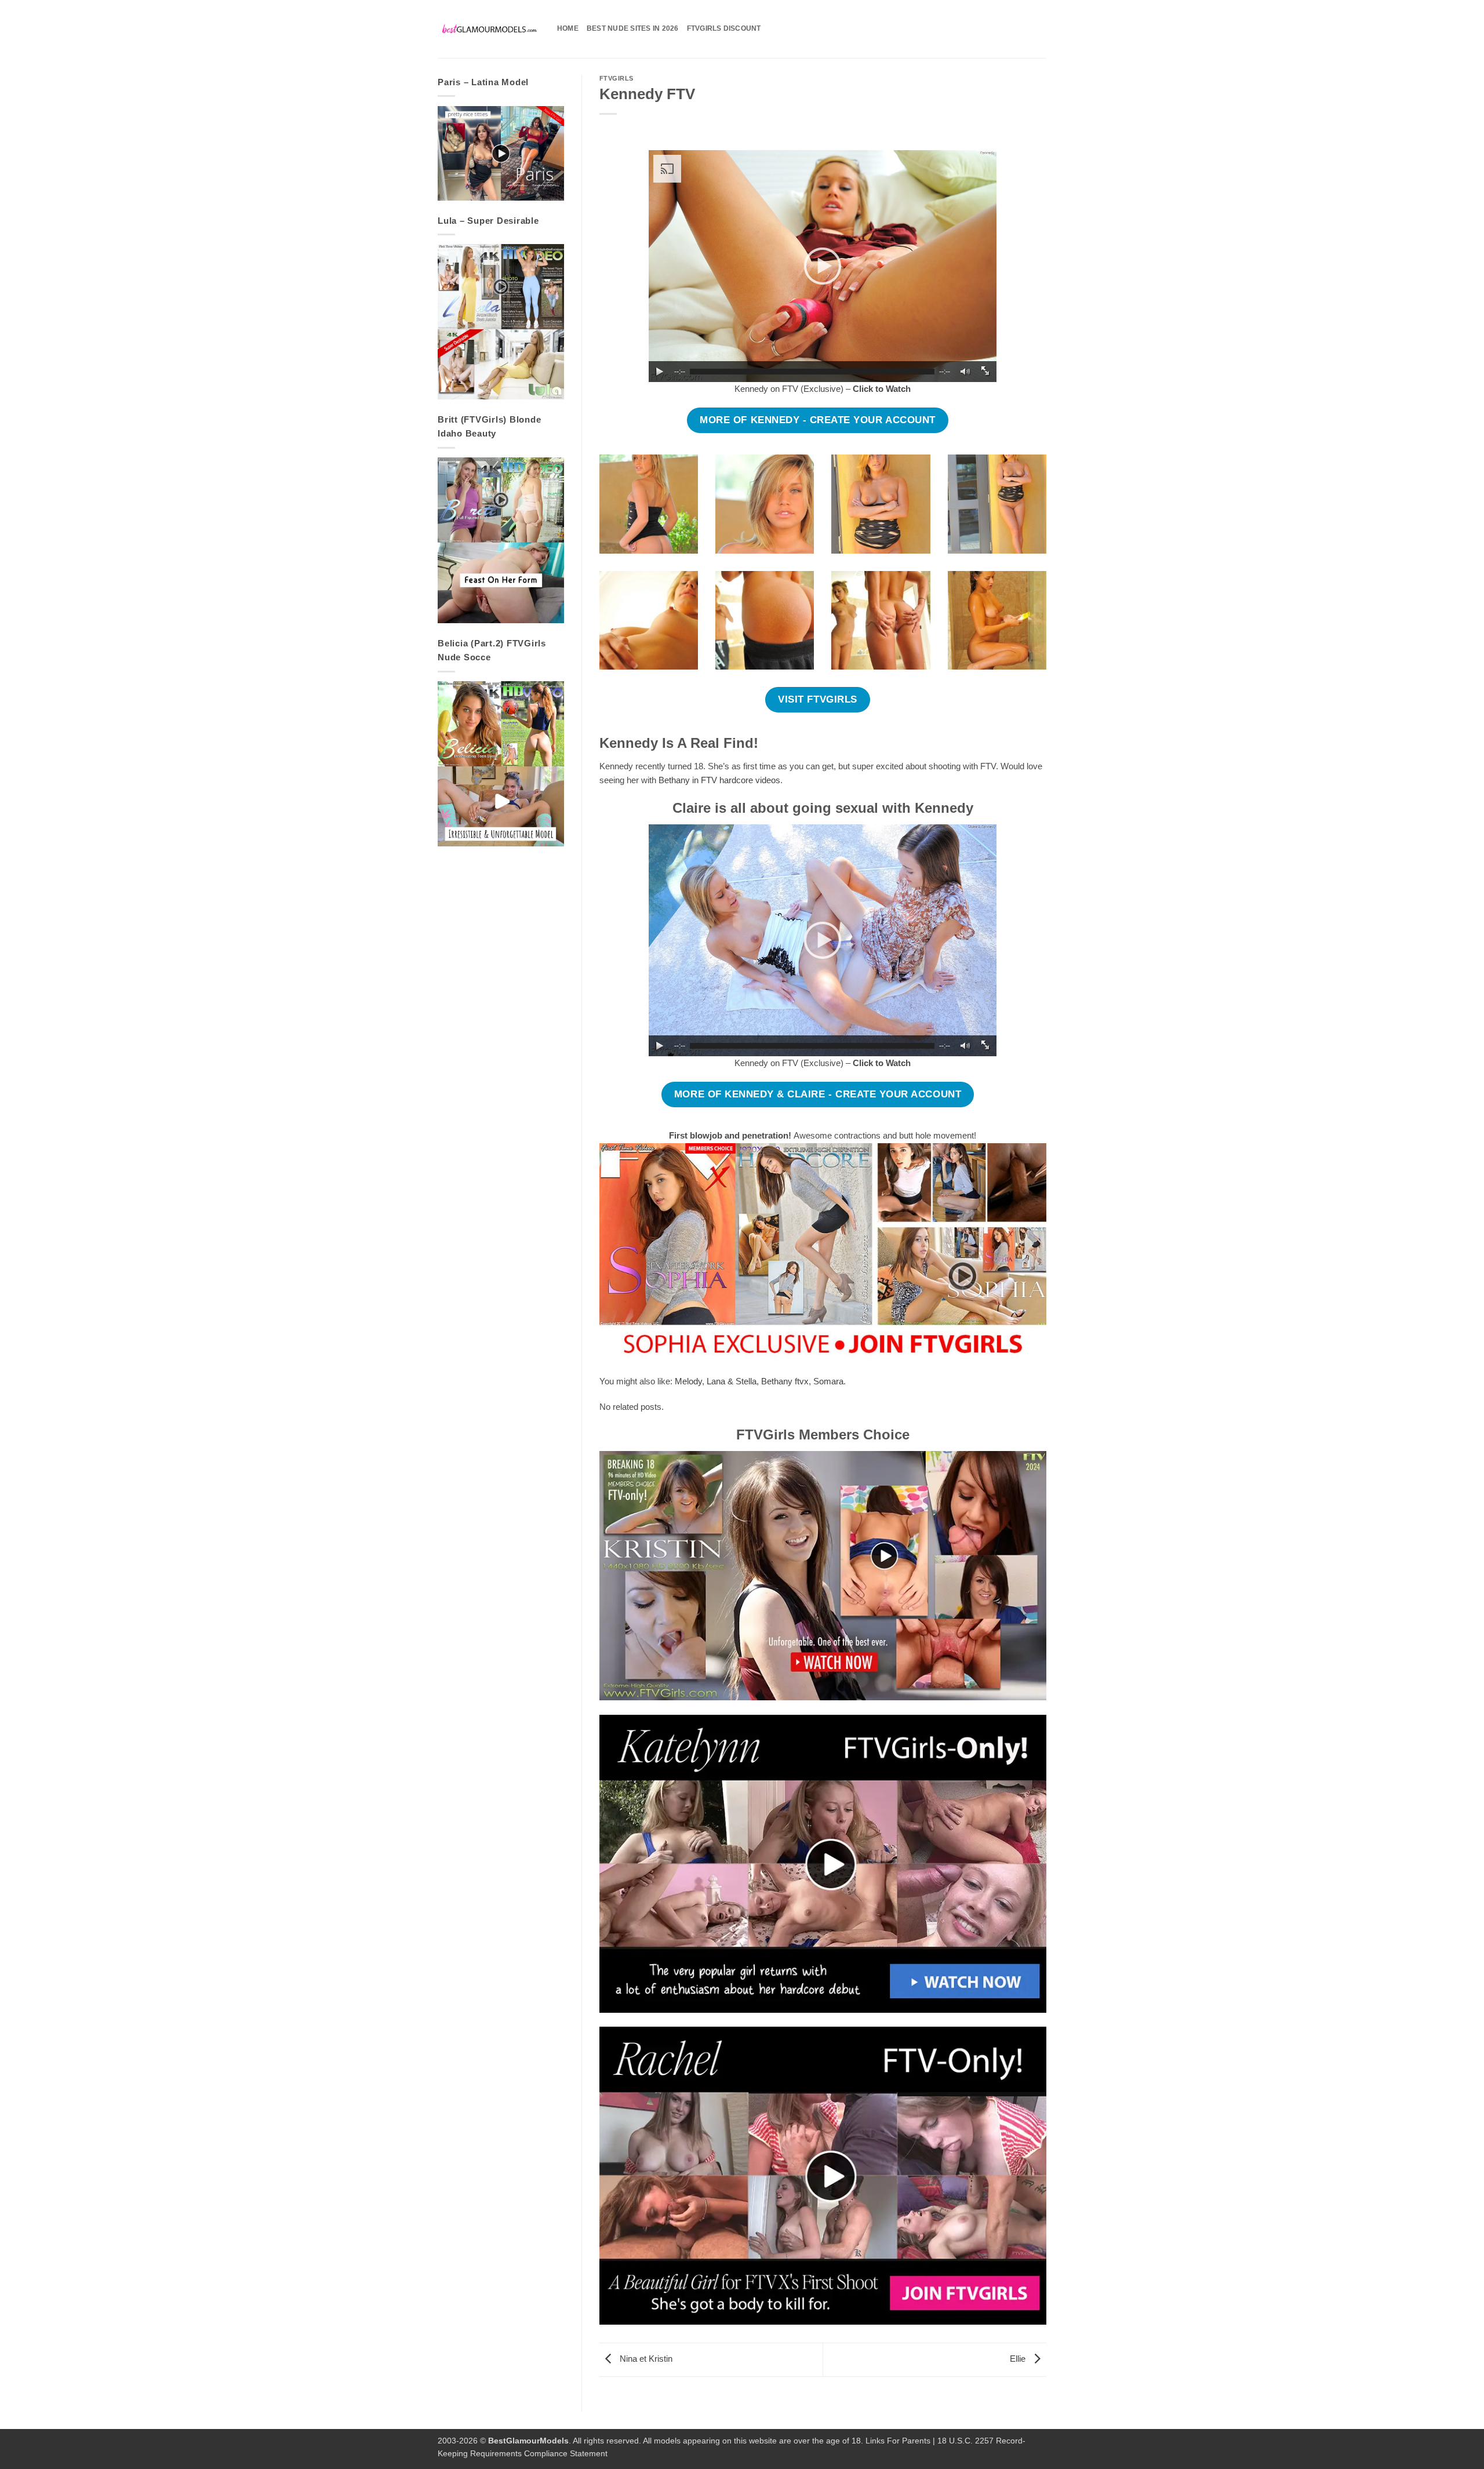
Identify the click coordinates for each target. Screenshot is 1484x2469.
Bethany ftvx (785, 1381)
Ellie (1019, 2359)
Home (568, 28)
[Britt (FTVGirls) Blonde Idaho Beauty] (501, 540)
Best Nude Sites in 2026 (633, 28)
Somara (828, 1381)
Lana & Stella (732, 1381)
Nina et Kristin (645, 2359)
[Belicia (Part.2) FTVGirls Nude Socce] (501, 764)
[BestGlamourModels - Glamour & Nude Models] (489, 29)
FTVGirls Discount (724, 28)
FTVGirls (616, 78)
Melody (688, 1381)
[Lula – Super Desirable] (501, 322)
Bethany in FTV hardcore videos (719, 780)
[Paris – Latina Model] (501, 153)
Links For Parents (898, 2441)
